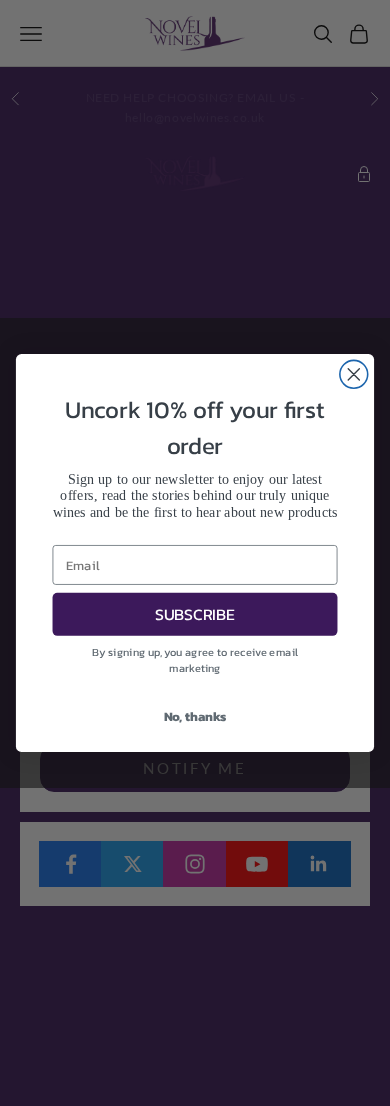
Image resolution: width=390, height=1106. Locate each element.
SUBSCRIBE (195, 614)
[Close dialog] (354, 374)
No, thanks (195, 715)
